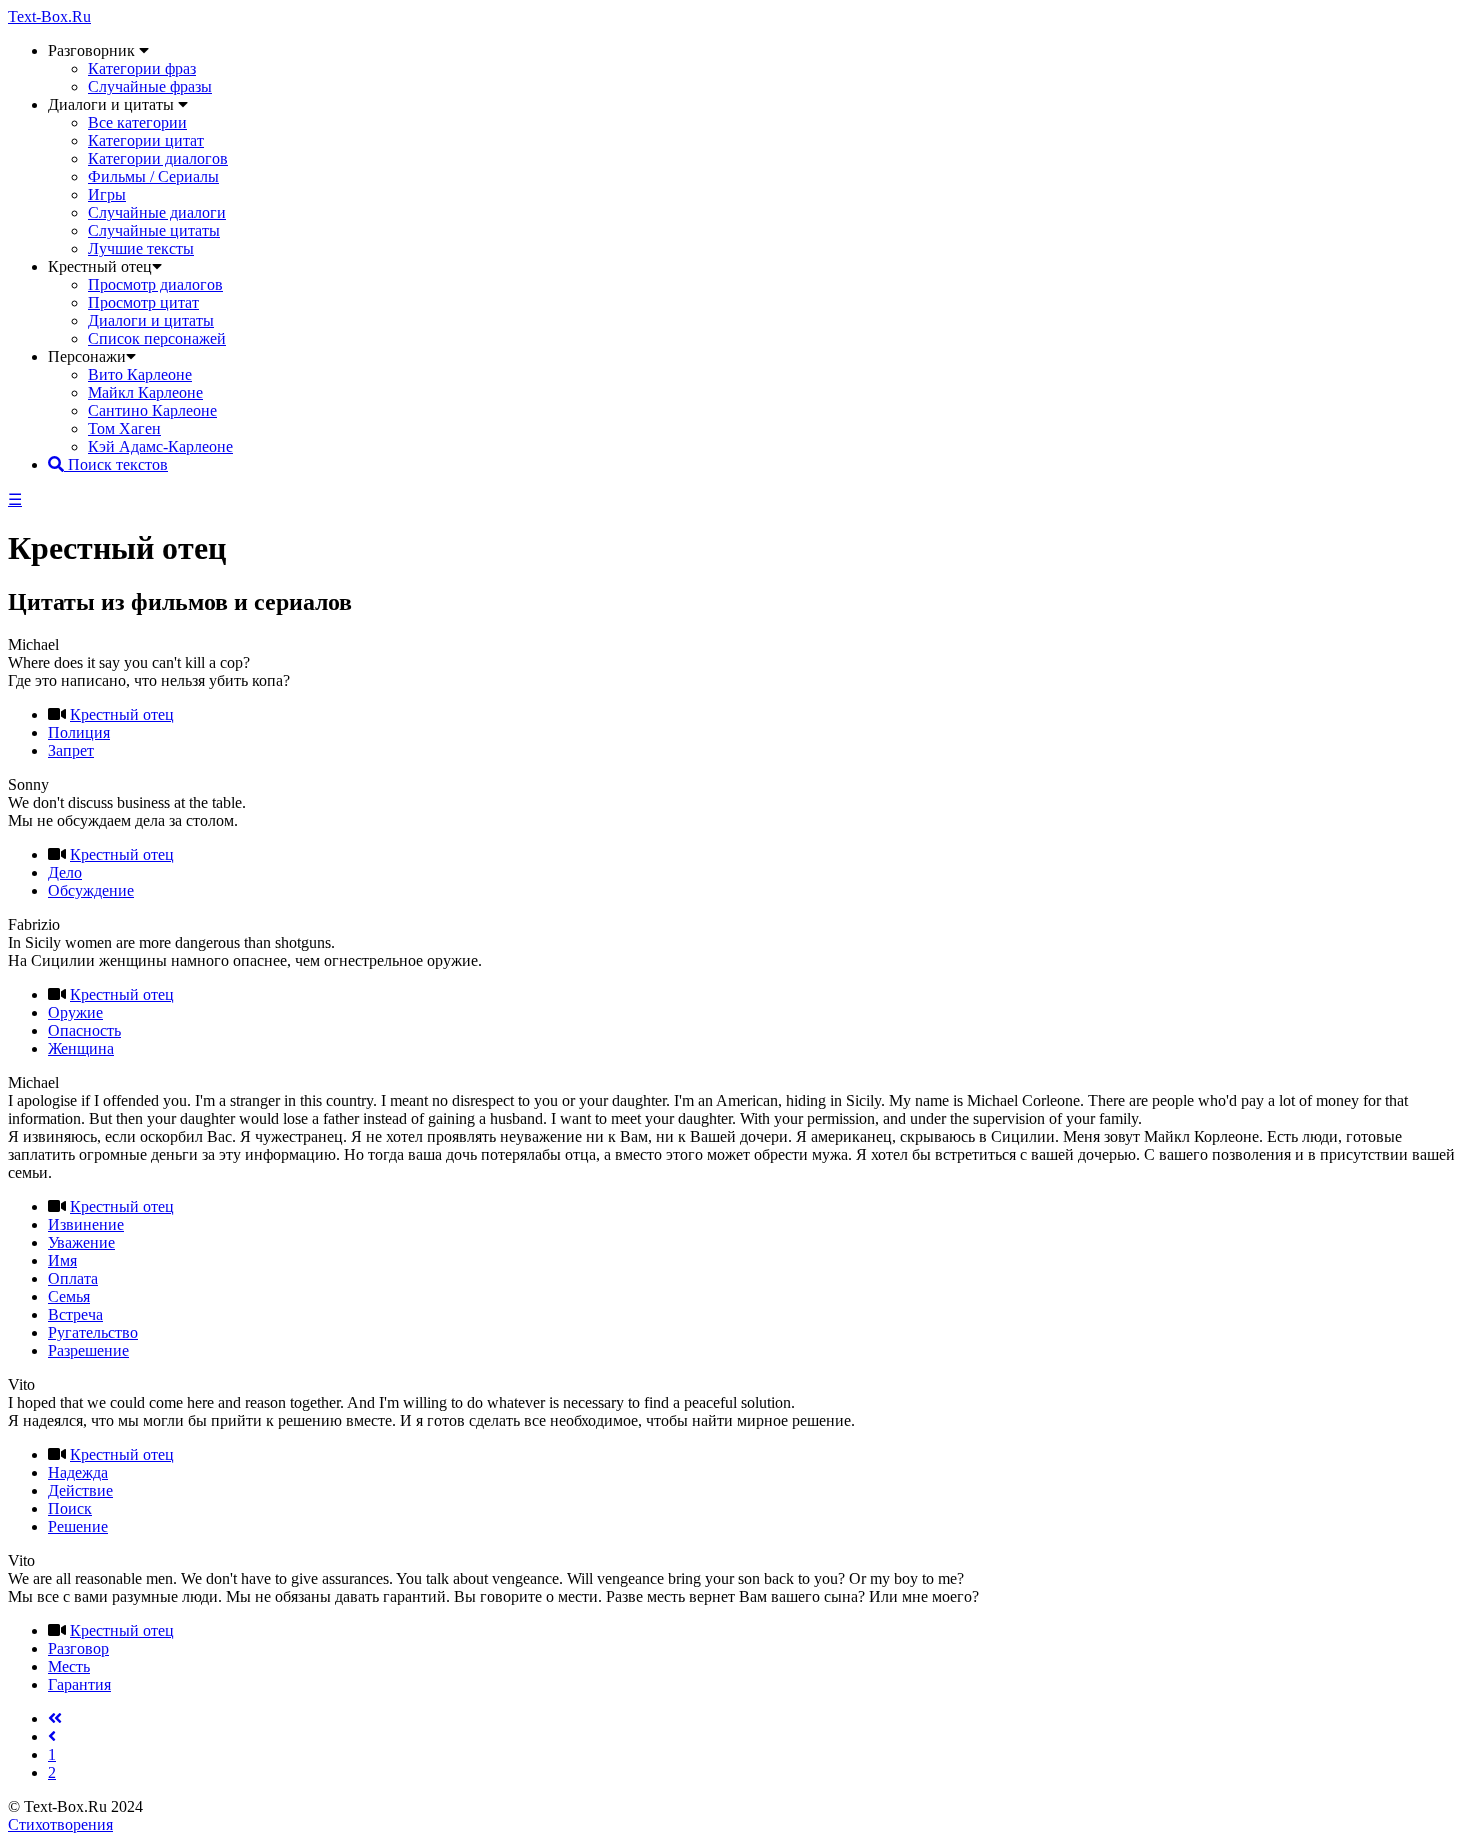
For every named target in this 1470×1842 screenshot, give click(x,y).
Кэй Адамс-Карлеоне (160, 446)
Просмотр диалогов (155, 284)
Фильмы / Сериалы (153, 176)
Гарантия (79, 1684)
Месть (69, 1666)
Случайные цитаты (154, 230)
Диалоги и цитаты (151, 320)
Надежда (78, 1472)
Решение (78, 1526)
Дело (65, 872)
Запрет (71, 750)
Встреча (75, 1314)
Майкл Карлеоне (145, 392)
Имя (62, 1260)
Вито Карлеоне (140, 374)
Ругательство (93, 1332)
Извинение (86, 1224)
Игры (107, 194)
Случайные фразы (150, 86)
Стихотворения (60, 1824)
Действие (80, 1490)
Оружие (75, 1012)
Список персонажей (157, 338)
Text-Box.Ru (49, 16)
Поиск (70, 1508)
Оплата (73, 1278)
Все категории (137, 122)
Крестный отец (122, 714)
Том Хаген (124, 428)
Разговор (78, 1648)
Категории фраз (142, 68)
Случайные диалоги (157, 212)
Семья (69, 1296)
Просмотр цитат (143, 302)
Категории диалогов (158, 158)
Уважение (81, 1242)
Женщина (81, 1048)
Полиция (79, 732)
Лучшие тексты (141, 248)
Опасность (84, 1030)
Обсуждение (91, 890)
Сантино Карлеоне (152, 410)
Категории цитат (146, 140)
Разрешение (88, 1350)
